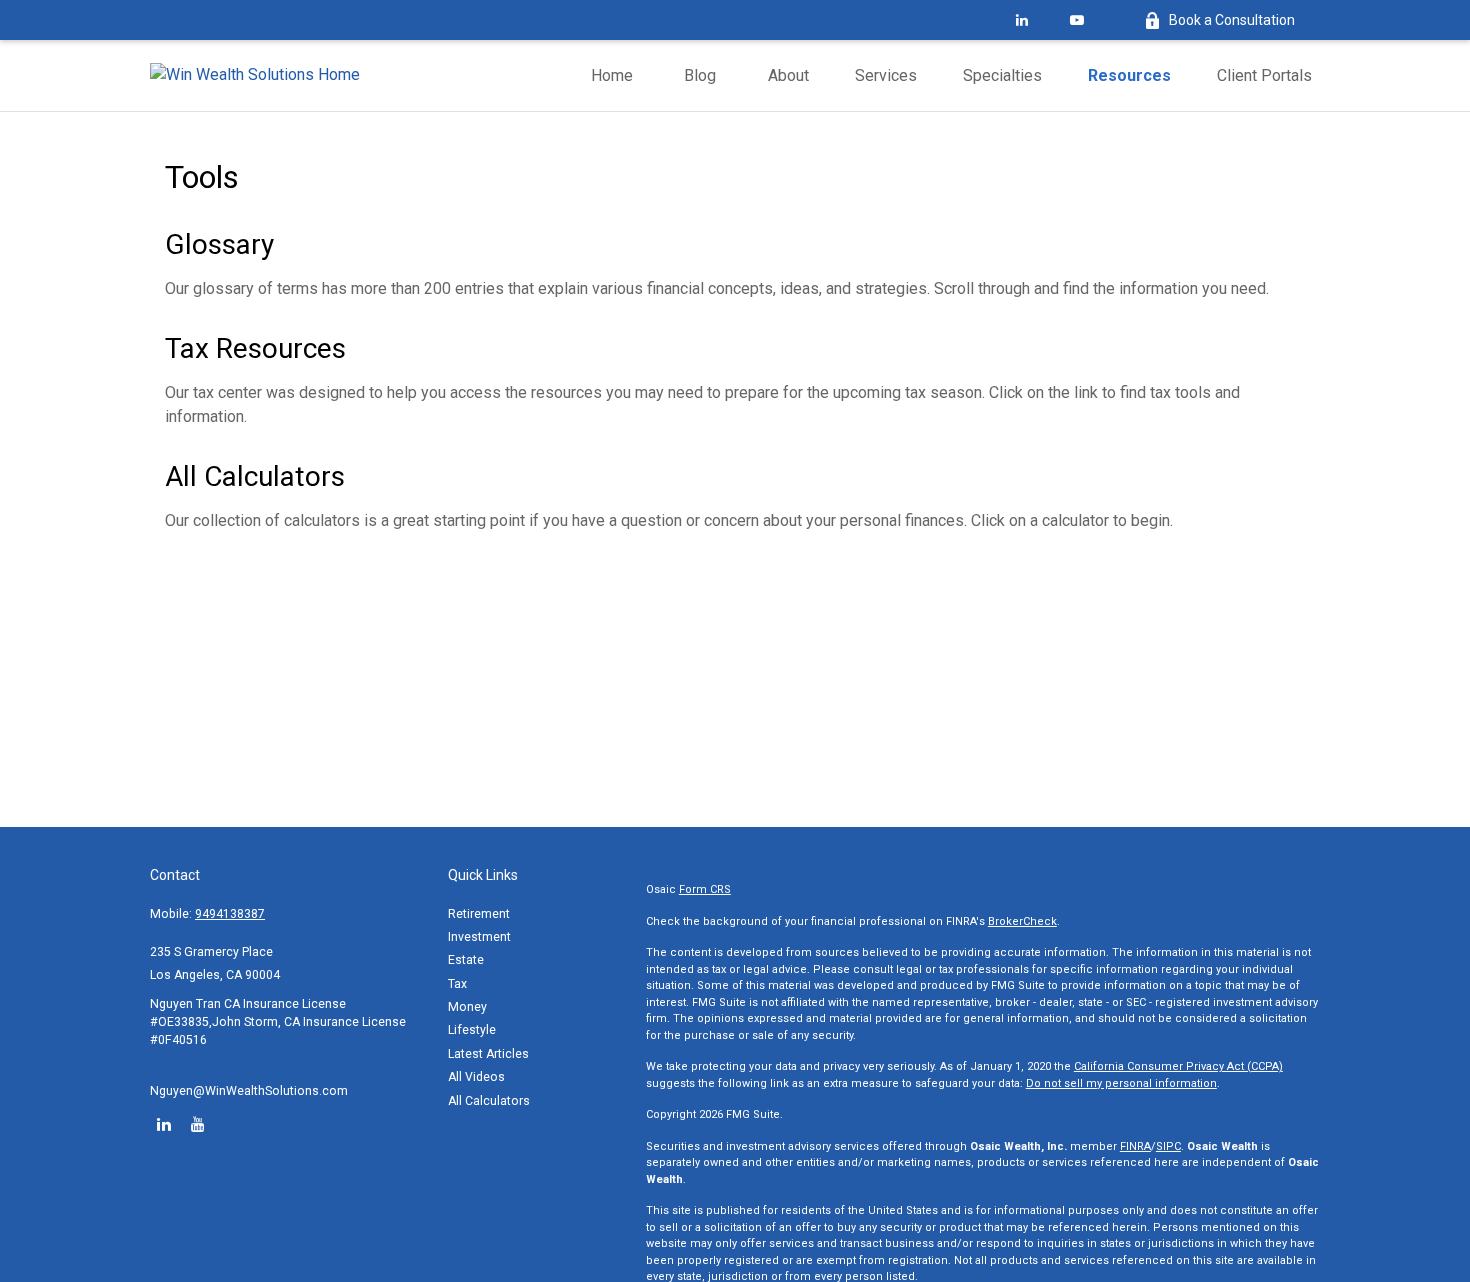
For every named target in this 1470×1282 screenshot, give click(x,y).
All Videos (476, 1077)
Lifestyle (472, 1030)
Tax (457, 984)
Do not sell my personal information (1121, 1083)
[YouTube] (1076, 20)
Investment (479, 937)
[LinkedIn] (1021, 20)
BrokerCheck (1022, 921)
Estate (466, 960)
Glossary (219, 244)
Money (467, 1007)
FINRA (1135, 1146)
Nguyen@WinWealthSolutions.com (249, 1091)
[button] (612, 75)
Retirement (479, 914)
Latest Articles (488, 1054)
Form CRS (705, 889)
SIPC (1168, 1146)
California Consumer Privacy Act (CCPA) (1178, 1066)
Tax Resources (255, 348)
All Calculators (255, 476)
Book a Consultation (1232, 20)
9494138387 (230, 914)
